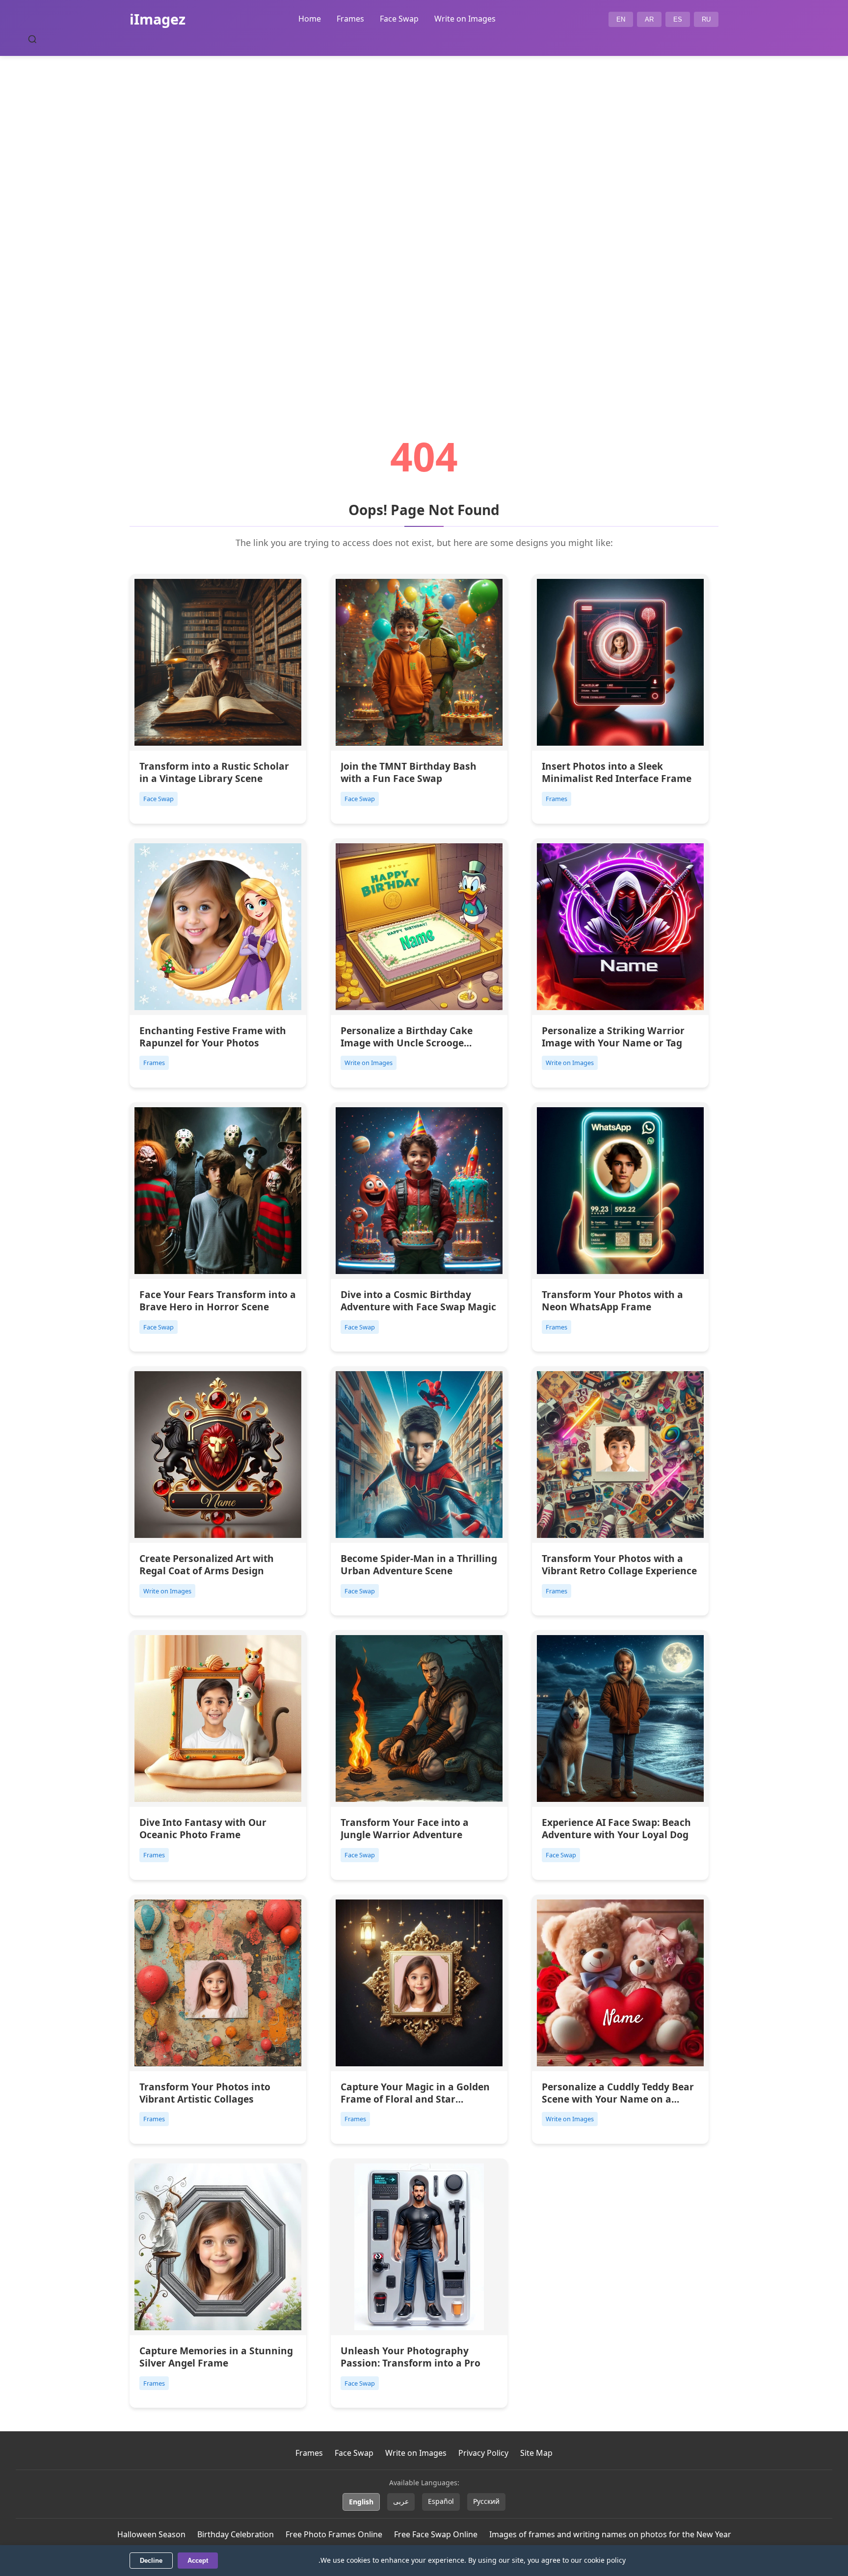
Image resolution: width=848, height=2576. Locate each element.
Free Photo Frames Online (334, 2534)
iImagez (158, 19)
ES (678, 19)
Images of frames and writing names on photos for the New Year (610, 2534)
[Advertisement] (424, 219)
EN (621, 19)
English (361, 2502)
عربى (401, 2501)
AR (649, 19)
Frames (350, 19)
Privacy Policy (483, 2453)
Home (310, 19)
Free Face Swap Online (436, 2534)
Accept (198, 2561)
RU (706, 19)
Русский (486, 2501)
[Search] (32, 39)
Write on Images (465, 19)
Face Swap (399, 19)
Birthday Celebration (236, 2534)
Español (441, 2501)
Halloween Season (151, 2534)
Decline (151, 2561)
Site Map (536, 2453)
